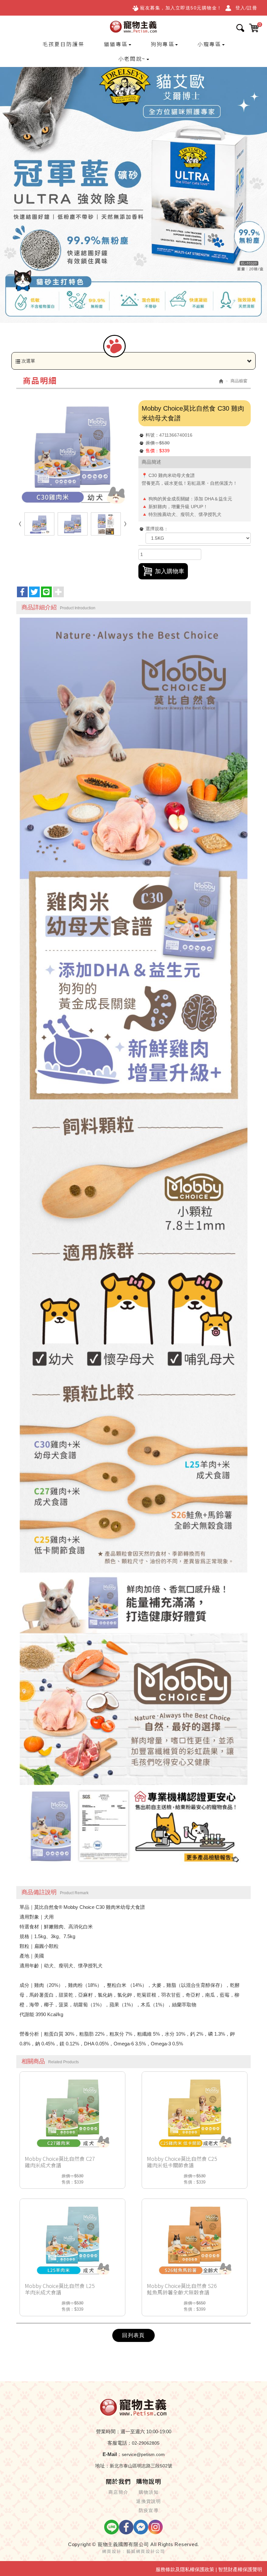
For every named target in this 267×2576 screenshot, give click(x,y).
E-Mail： (112, 2454)
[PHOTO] (72, 451)
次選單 (28, 361)
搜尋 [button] (240, 28)
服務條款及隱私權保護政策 (185, 2569)
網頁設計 (112, 2551)
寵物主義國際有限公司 (133, 26)
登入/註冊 (246, 8)
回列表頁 (133, 2335)
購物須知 (149, 2492)
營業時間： (108, 2431)
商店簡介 (118, 2492)
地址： (102, 2466)
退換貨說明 (148, 2501)
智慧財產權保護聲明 (240, 2569)
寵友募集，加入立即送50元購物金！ (181, 8)
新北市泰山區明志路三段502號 (141, 2466)
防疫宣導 (149, 2510)
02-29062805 (146, 2443)
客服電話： (120, 2443)
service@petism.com (143, 2454)
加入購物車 (170, 571)
